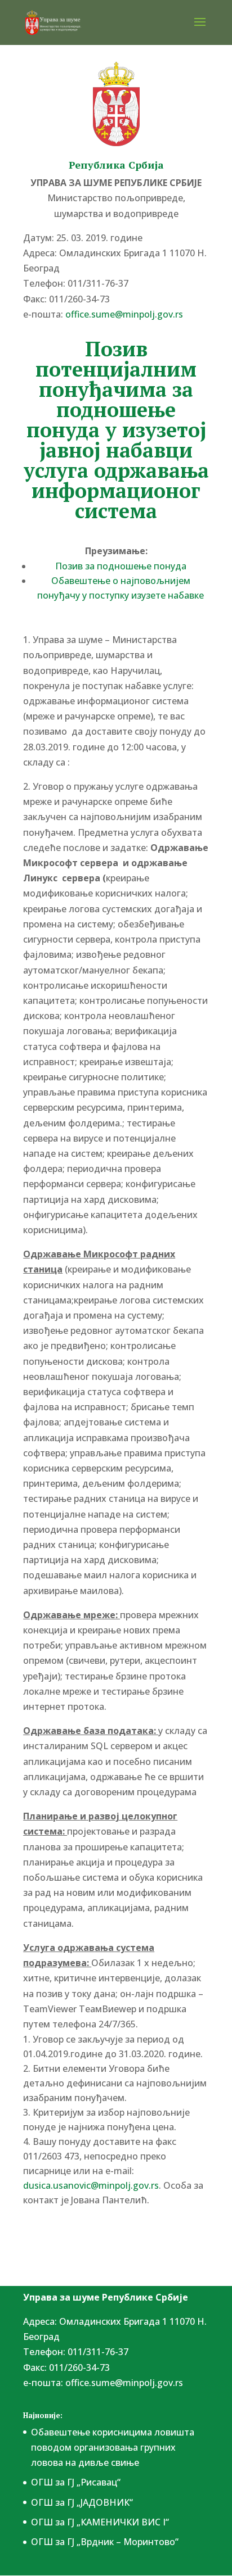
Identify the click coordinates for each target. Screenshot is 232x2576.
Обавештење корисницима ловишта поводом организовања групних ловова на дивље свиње (113, 2447)
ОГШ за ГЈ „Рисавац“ (76, 2482)
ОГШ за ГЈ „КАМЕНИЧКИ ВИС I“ (100, 2522)
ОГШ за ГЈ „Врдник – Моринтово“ (105, 2542)
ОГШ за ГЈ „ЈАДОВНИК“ (82, 2502)
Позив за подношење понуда (121, 566)
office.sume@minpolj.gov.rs (124, 2383)
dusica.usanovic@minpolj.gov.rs (91, 2185)
